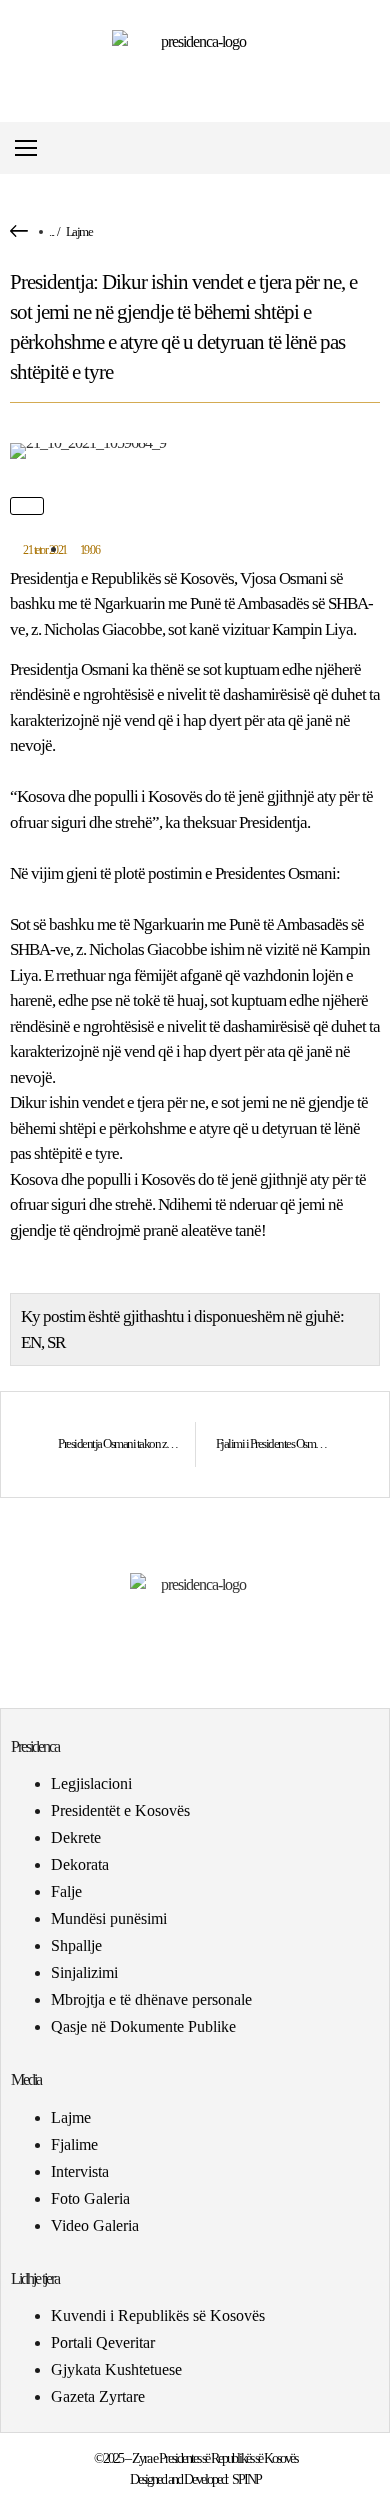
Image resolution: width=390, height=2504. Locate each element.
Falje (66, 1891)
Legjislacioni (91, 1783)
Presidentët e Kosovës (120, 1810)
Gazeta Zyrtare (98, 2396)
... (51, 231)
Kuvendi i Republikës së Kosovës (158, 2315)
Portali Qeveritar (103, 2342)
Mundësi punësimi (109, 1918)
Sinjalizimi (84, 1972)
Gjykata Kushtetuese (116, 2369)
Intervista (80, 2171)
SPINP (246, 2479)
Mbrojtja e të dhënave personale (151, 1999)
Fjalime (74, 2144)
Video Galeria (95, 2225)
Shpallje (76, 1945)
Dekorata (80, 1864)
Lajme (79, 231)
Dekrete (76, 1837)
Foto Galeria (90, 2198)
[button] (373, 148)
